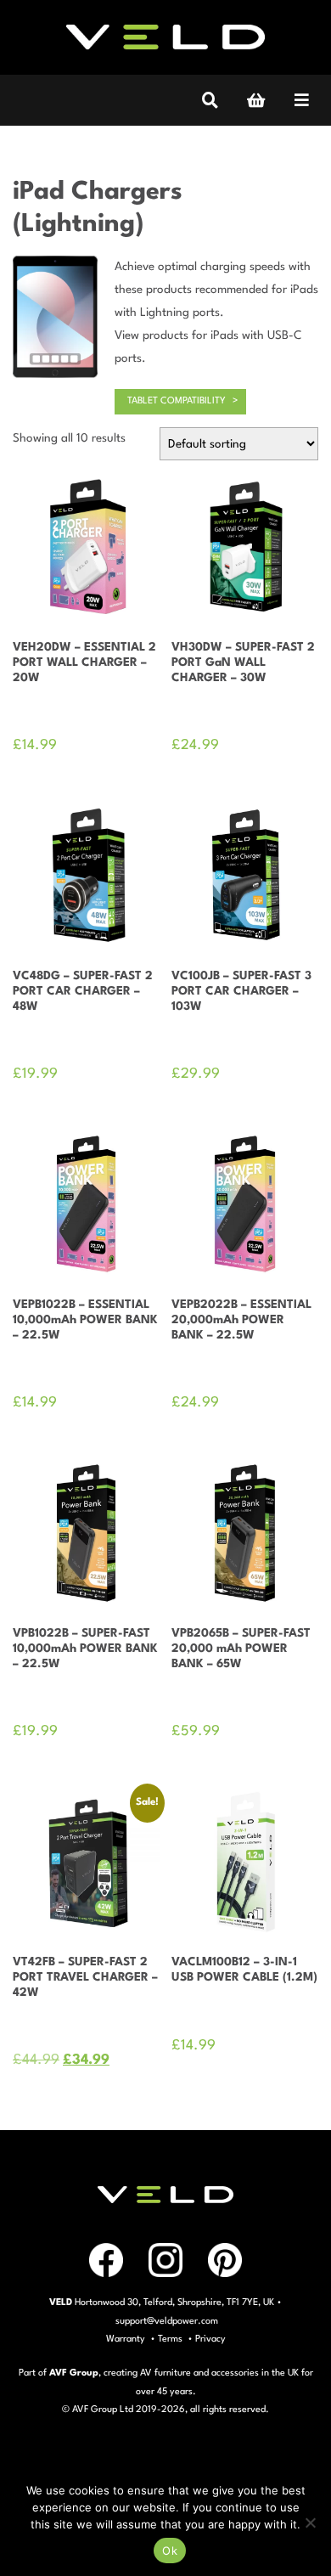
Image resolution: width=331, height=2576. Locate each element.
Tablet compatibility (177, 401)
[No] (310, 2522)
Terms (170, 2339)
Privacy (210, 2339)
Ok (170, 2551)
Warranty (126, 2339)
